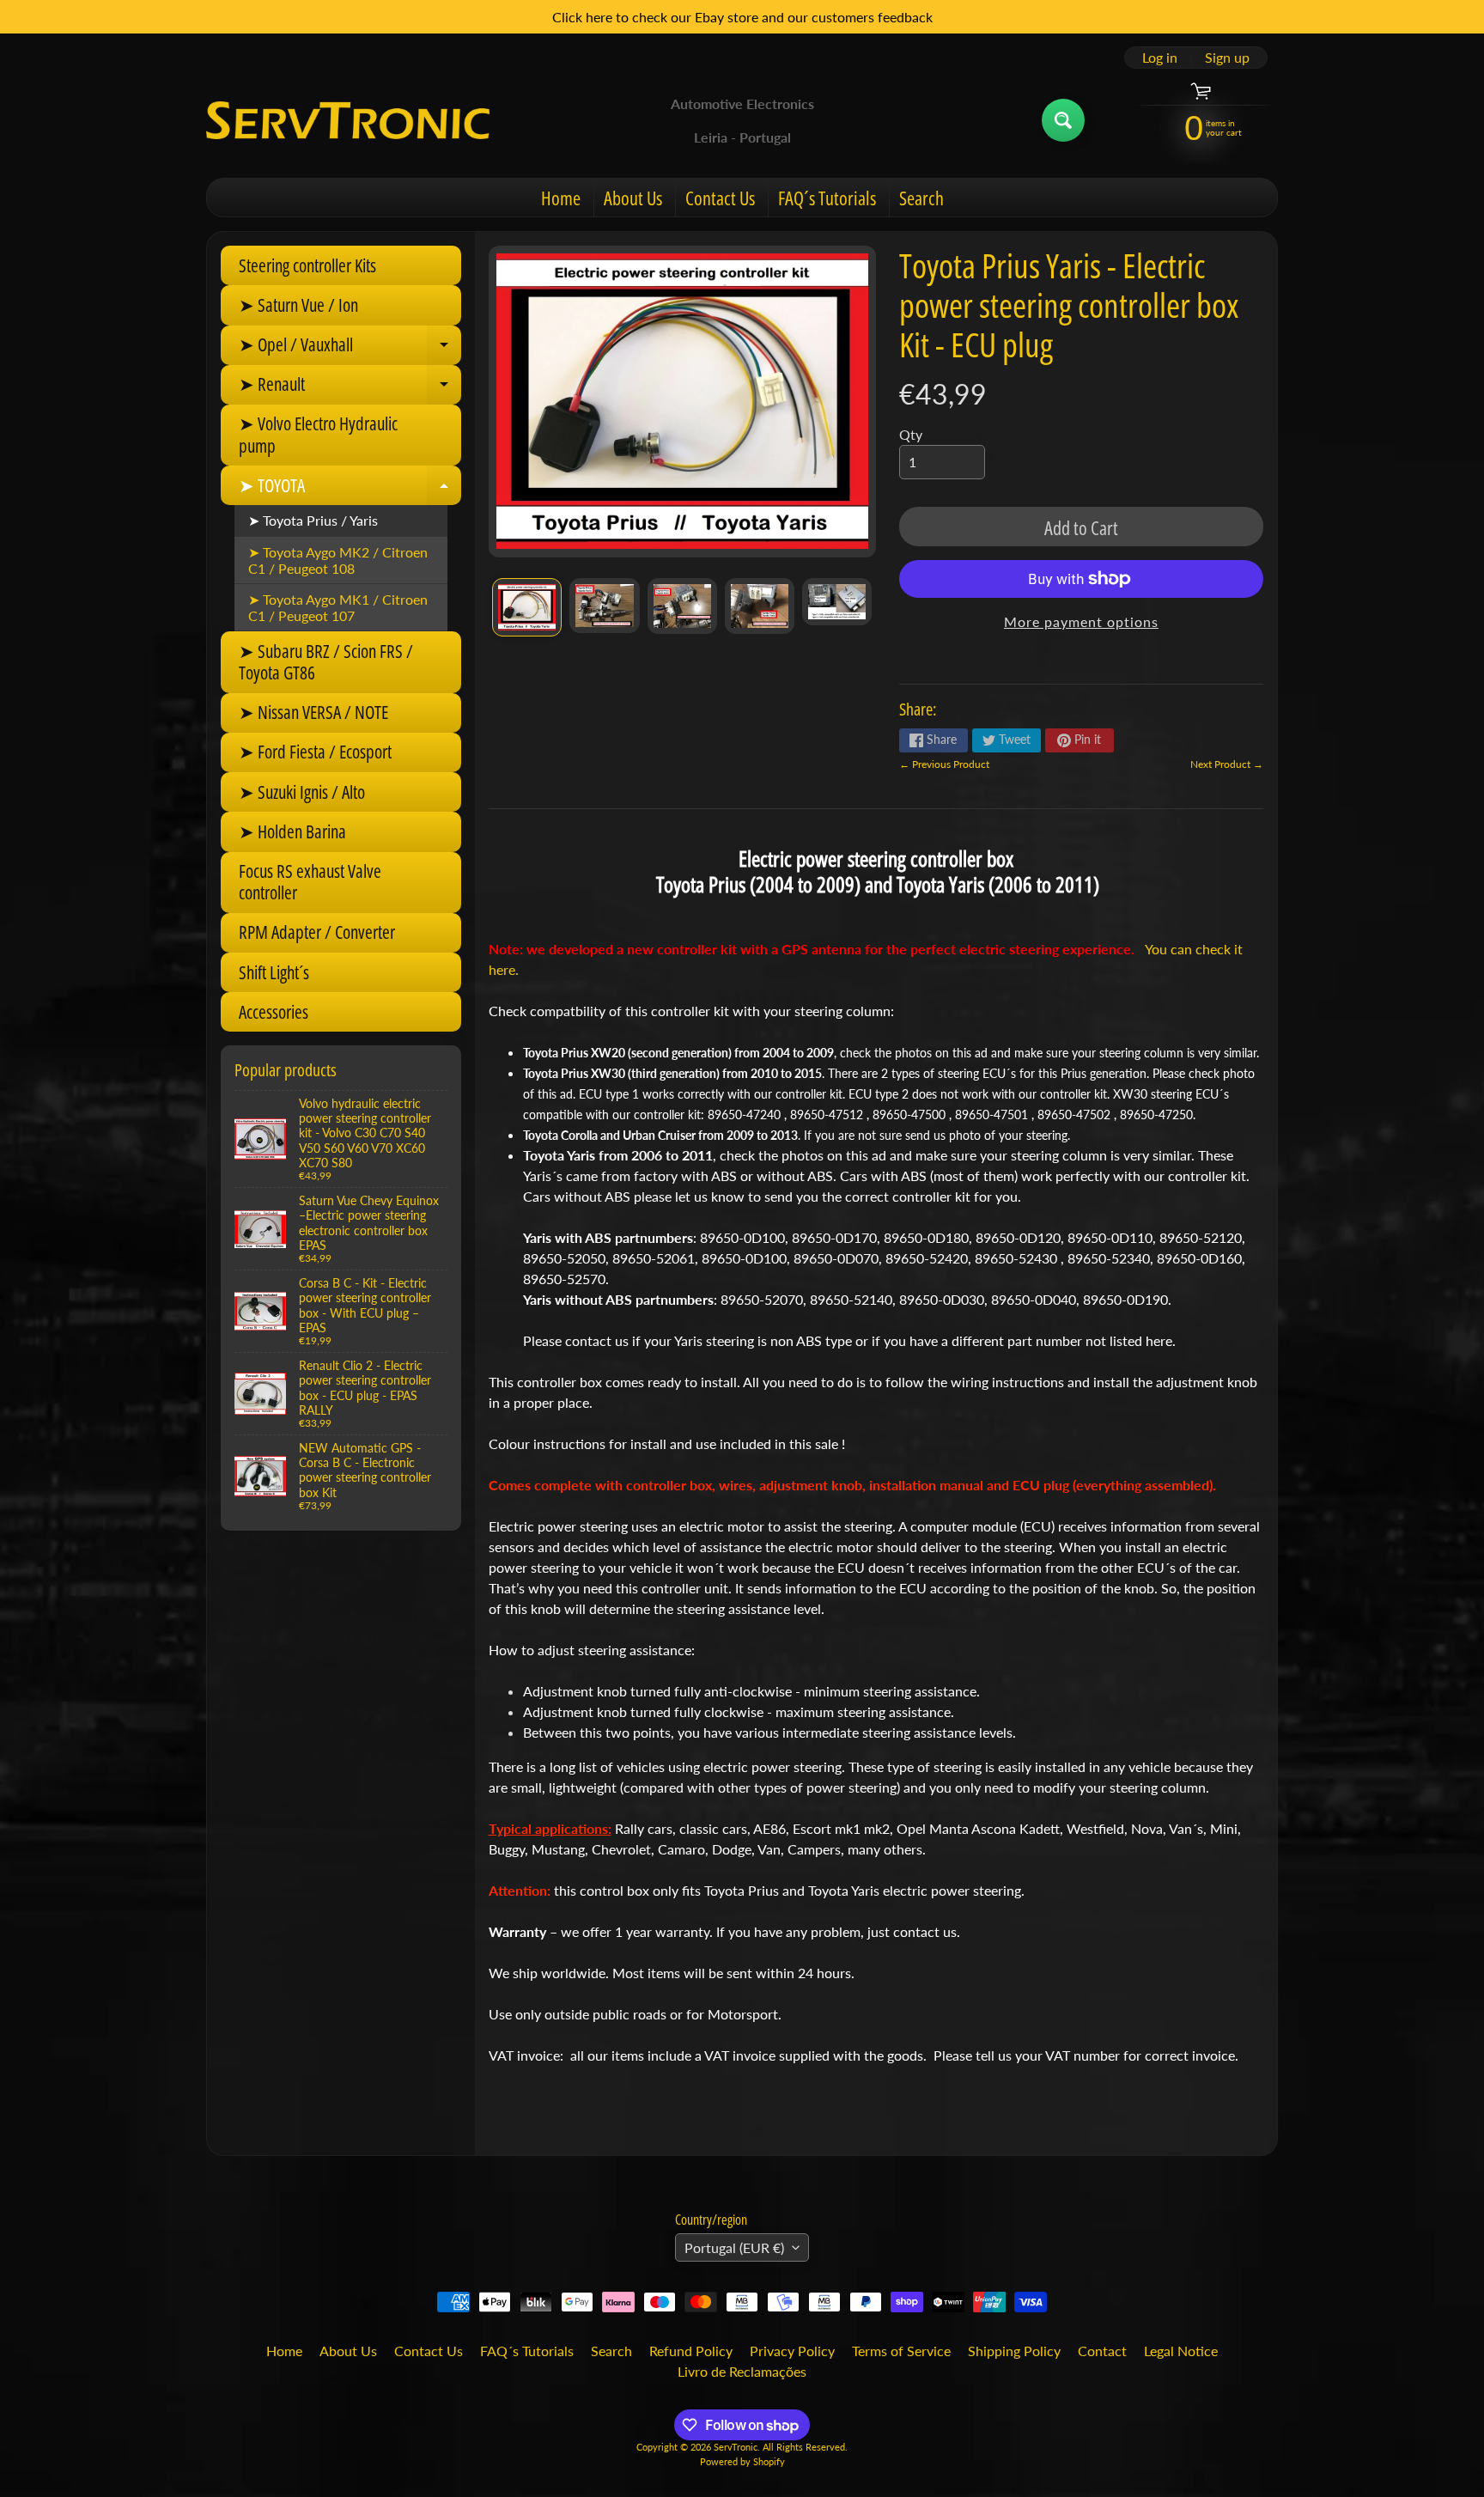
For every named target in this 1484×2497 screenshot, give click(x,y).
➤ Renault (350, 388)
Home (561, 198)
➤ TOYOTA (350, 489)
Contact (1102, 2351)
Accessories (274, 1012)
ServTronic (736, 2447)
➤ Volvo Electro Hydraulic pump (318, 434)
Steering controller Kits (307, 265)
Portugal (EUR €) (734, 2247)
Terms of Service (901, 2351)
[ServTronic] (348, 120)
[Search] (1063, 120)
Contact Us (720, 198)
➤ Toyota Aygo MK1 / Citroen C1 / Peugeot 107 (338, 607)
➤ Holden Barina (292, 831)
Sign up (1227, 58)
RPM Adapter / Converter (317, 932)
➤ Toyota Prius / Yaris (313, 520)
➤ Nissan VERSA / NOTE (313, 712)
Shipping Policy (1014, 2351)
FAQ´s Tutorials (827, 198)
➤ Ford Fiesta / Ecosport (315, 752)
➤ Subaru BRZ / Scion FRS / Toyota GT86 (326, 662)
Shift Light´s (274, 972)
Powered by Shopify (742, 2461)
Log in (1160, 58)
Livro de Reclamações (742, 2371)
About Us (633, 198)
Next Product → (1227, 764)
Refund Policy (691, 2351)
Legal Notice (1181, 2351)
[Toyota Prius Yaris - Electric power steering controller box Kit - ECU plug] (527, 607)
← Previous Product (944, 764)
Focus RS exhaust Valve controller (310, 882)
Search (921, 198)
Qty (911, 434)
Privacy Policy (792, 2351)
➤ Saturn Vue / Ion (298, 305)
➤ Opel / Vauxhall (350, 349)
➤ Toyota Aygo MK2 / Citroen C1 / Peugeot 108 (338, 560)
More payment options (1081, 621)
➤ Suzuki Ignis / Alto (302, 792)
